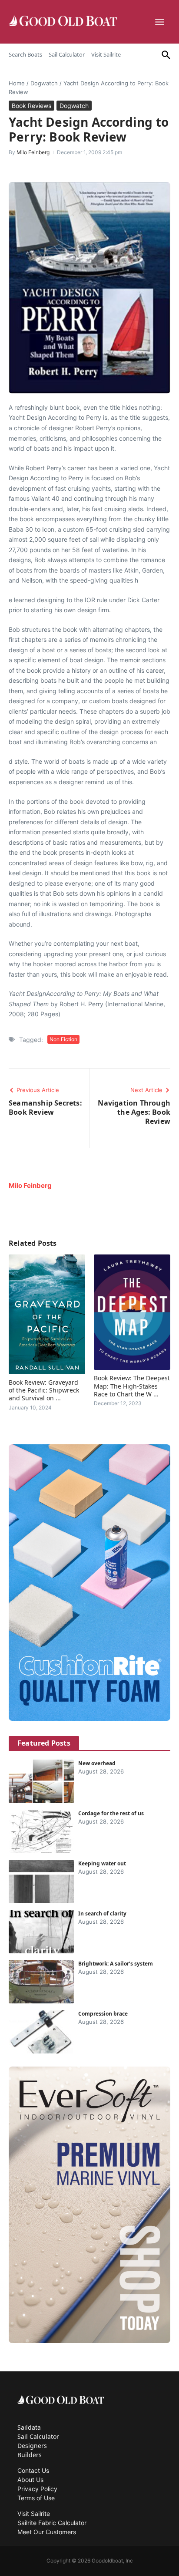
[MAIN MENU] (161, 22)
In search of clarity (102, 1913)
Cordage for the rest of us (111, 1813)
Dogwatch (44, 83)
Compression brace (103, 2014)
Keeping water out (102, 1863)
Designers (32, 2446)
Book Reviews (31, 106)
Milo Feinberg (33, 152)
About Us (30, 2480)
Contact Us (33, 2470)
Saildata (29, 2427)
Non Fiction (63, 1039)
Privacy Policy (37, 2489)
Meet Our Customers (47, 2532)
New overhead (97, 1763)
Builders (30, 2455)
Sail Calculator (67, 54)
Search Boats (25, 54)
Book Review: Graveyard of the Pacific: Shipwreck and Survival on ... (44, 1390)
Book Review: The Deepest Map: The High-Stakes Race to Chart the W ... (132, 1386)
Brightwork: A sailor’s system (116, 1964)
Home (17, 83)
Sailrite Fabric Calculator (52, 2523)
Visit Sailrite (106, 54)
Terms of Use (36, 2498)
